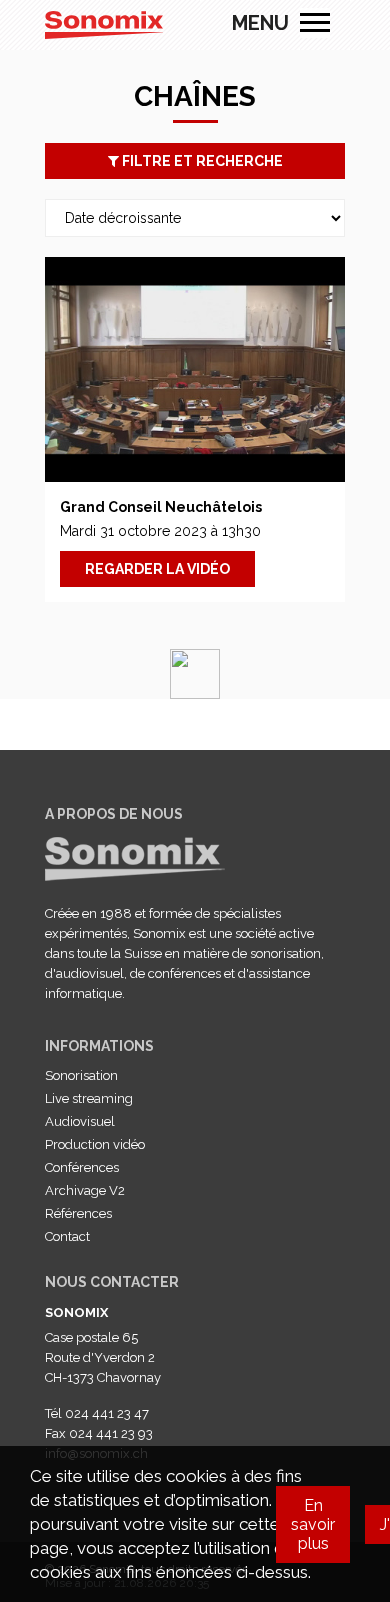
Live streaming (89, 1098)
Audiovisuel (80, 1121)
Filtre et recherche (201, 161)
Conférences (82, 1167)
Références (78, 1213)
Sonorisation (81, 1075)
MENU (315, 23)
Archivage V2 (85, 1190)
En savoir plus (313, 1524)
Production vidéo (95, 1144)
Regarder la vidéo (157, 569)
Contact (67, 1236)
